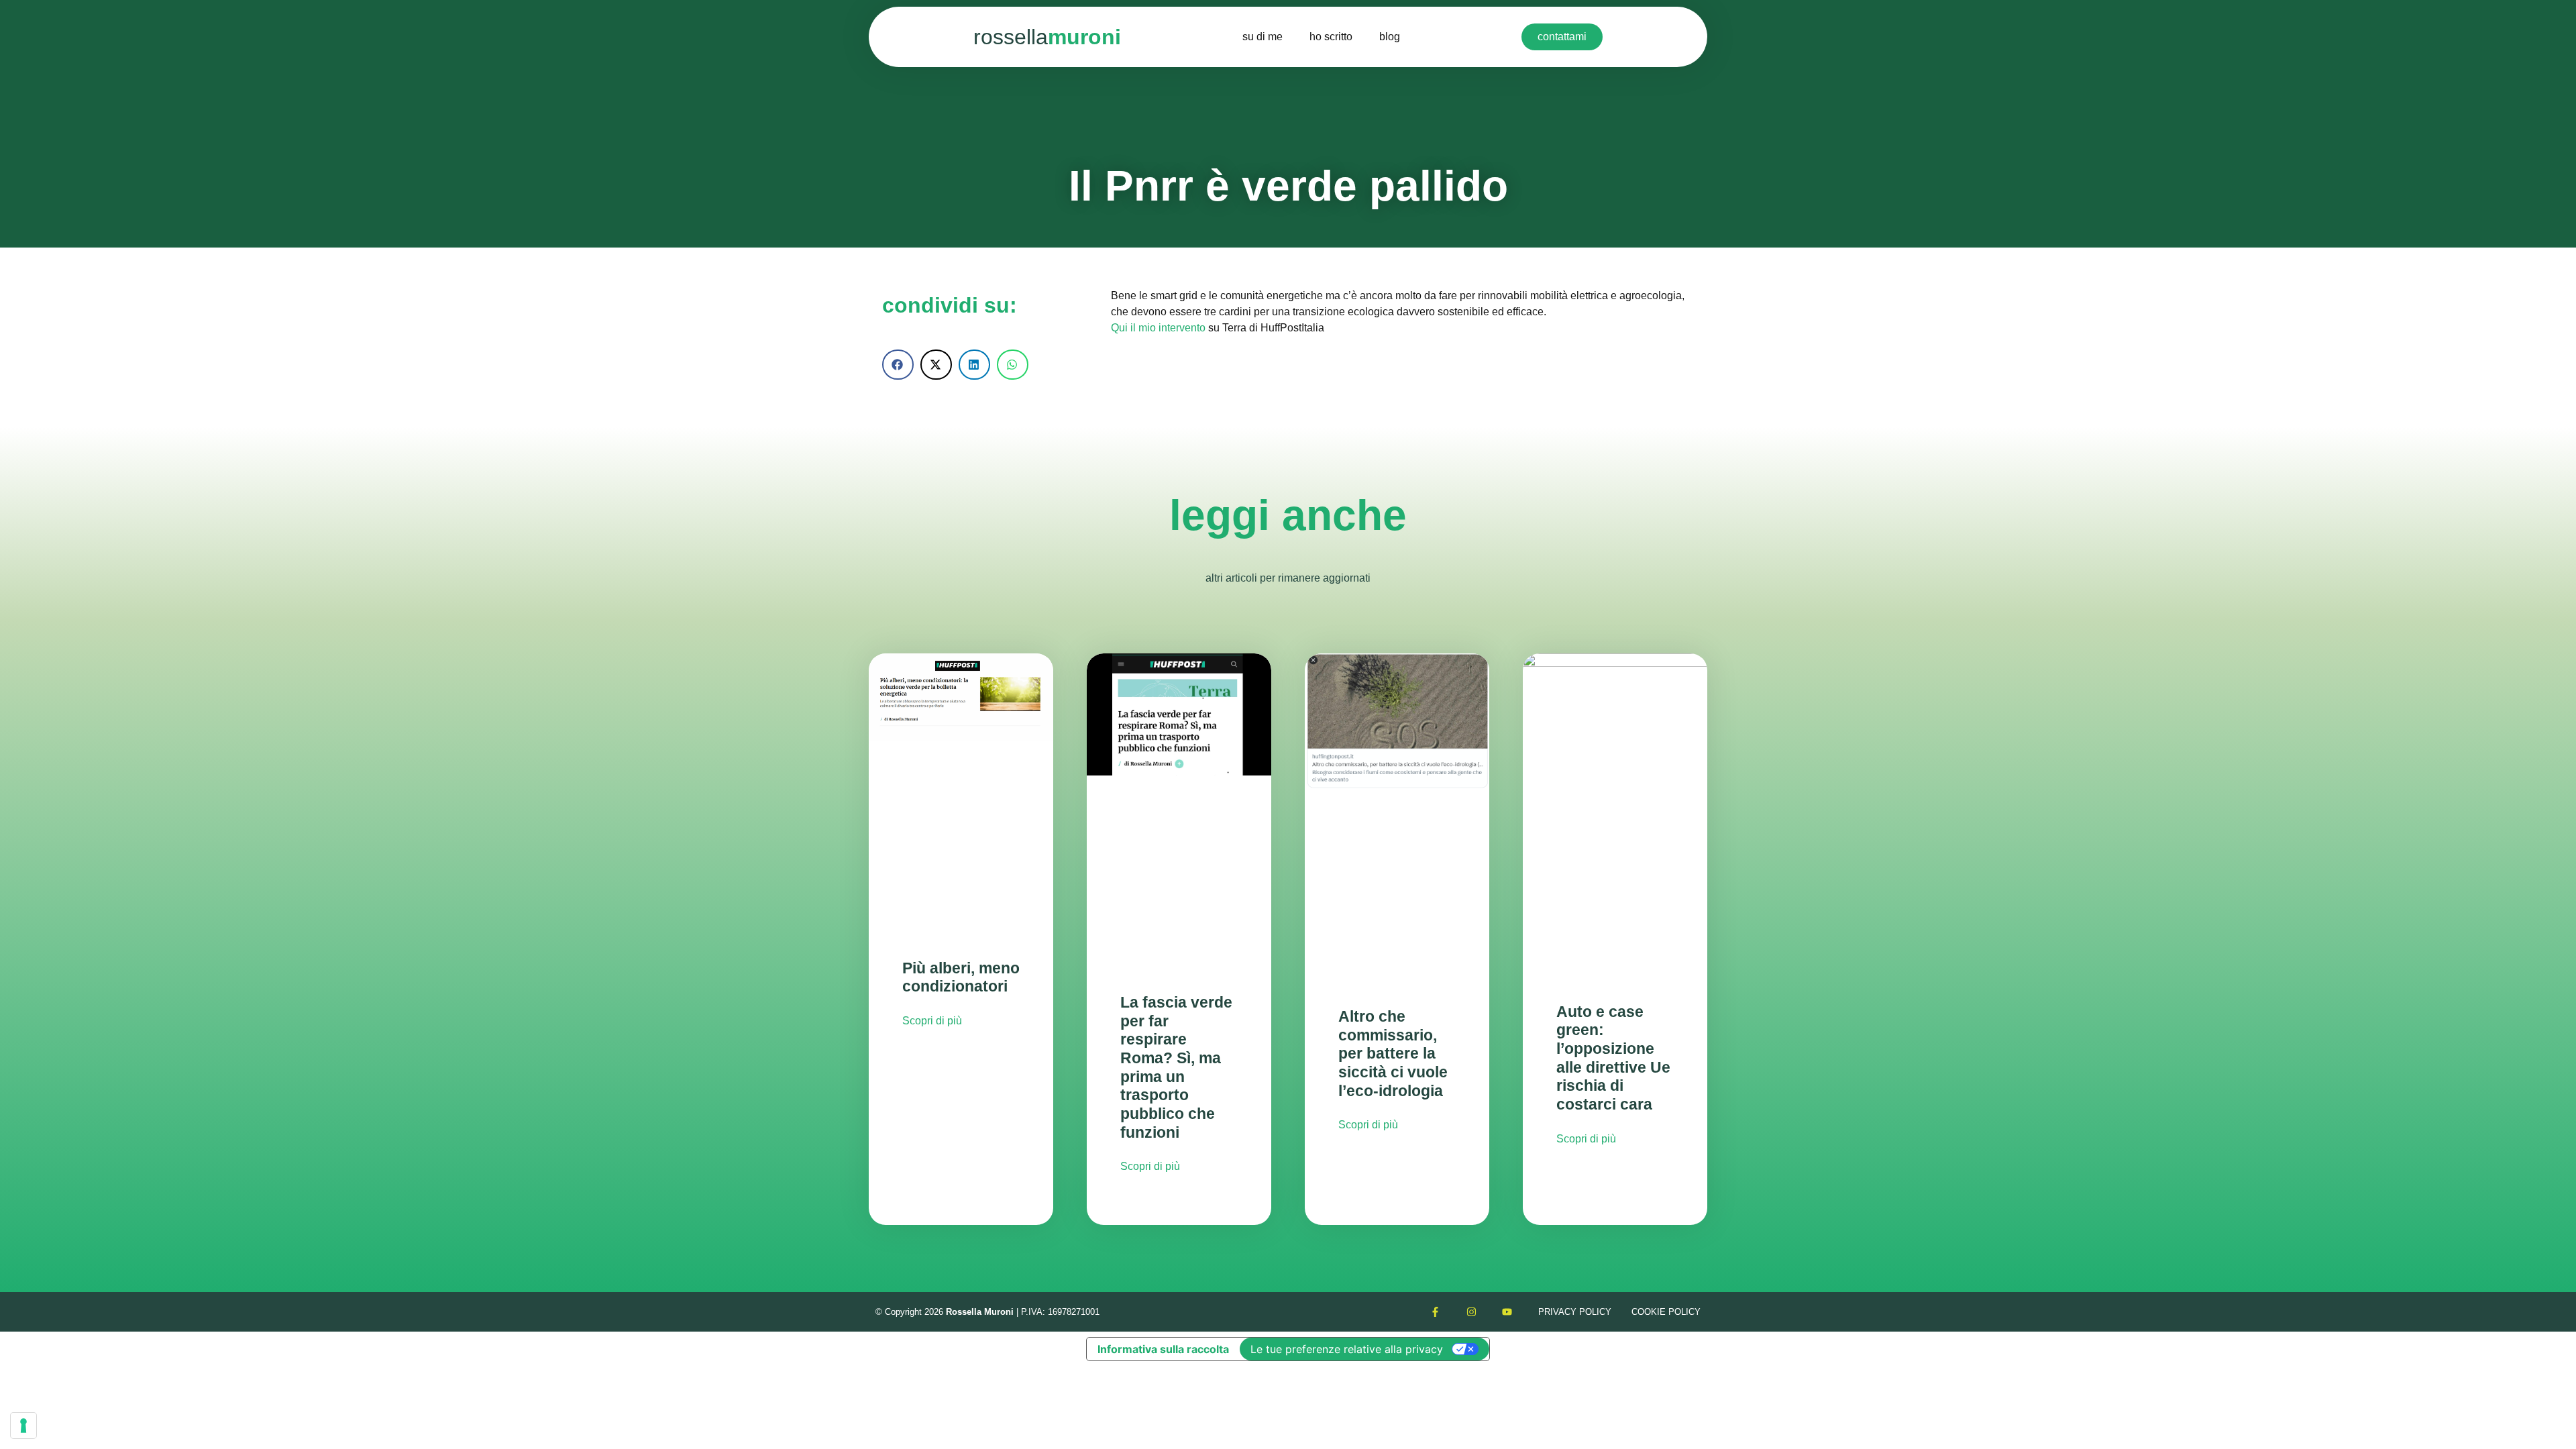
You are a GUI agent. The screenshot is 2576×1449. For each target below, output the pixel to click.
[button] (898, 365)
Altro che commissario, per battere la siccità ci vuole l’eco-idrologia (1393, 1054)
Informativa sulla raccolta (1163, 1349)
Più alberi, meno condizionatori (961, 977)
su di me (1263, 37)
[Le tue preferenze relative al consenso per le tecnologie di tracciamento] (23, 1426)
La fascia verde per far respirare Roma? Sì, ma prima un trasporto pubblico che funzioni (1176, 1067)
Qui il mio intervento (1158, 328)
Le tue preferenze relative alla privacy (1347, 1349)
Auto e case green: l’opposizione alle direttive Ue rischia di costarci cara (1613, 1058)
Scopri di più (932, 1021)
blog (1390, 37)
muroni (1047, 37)
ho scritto (1331, 37)
